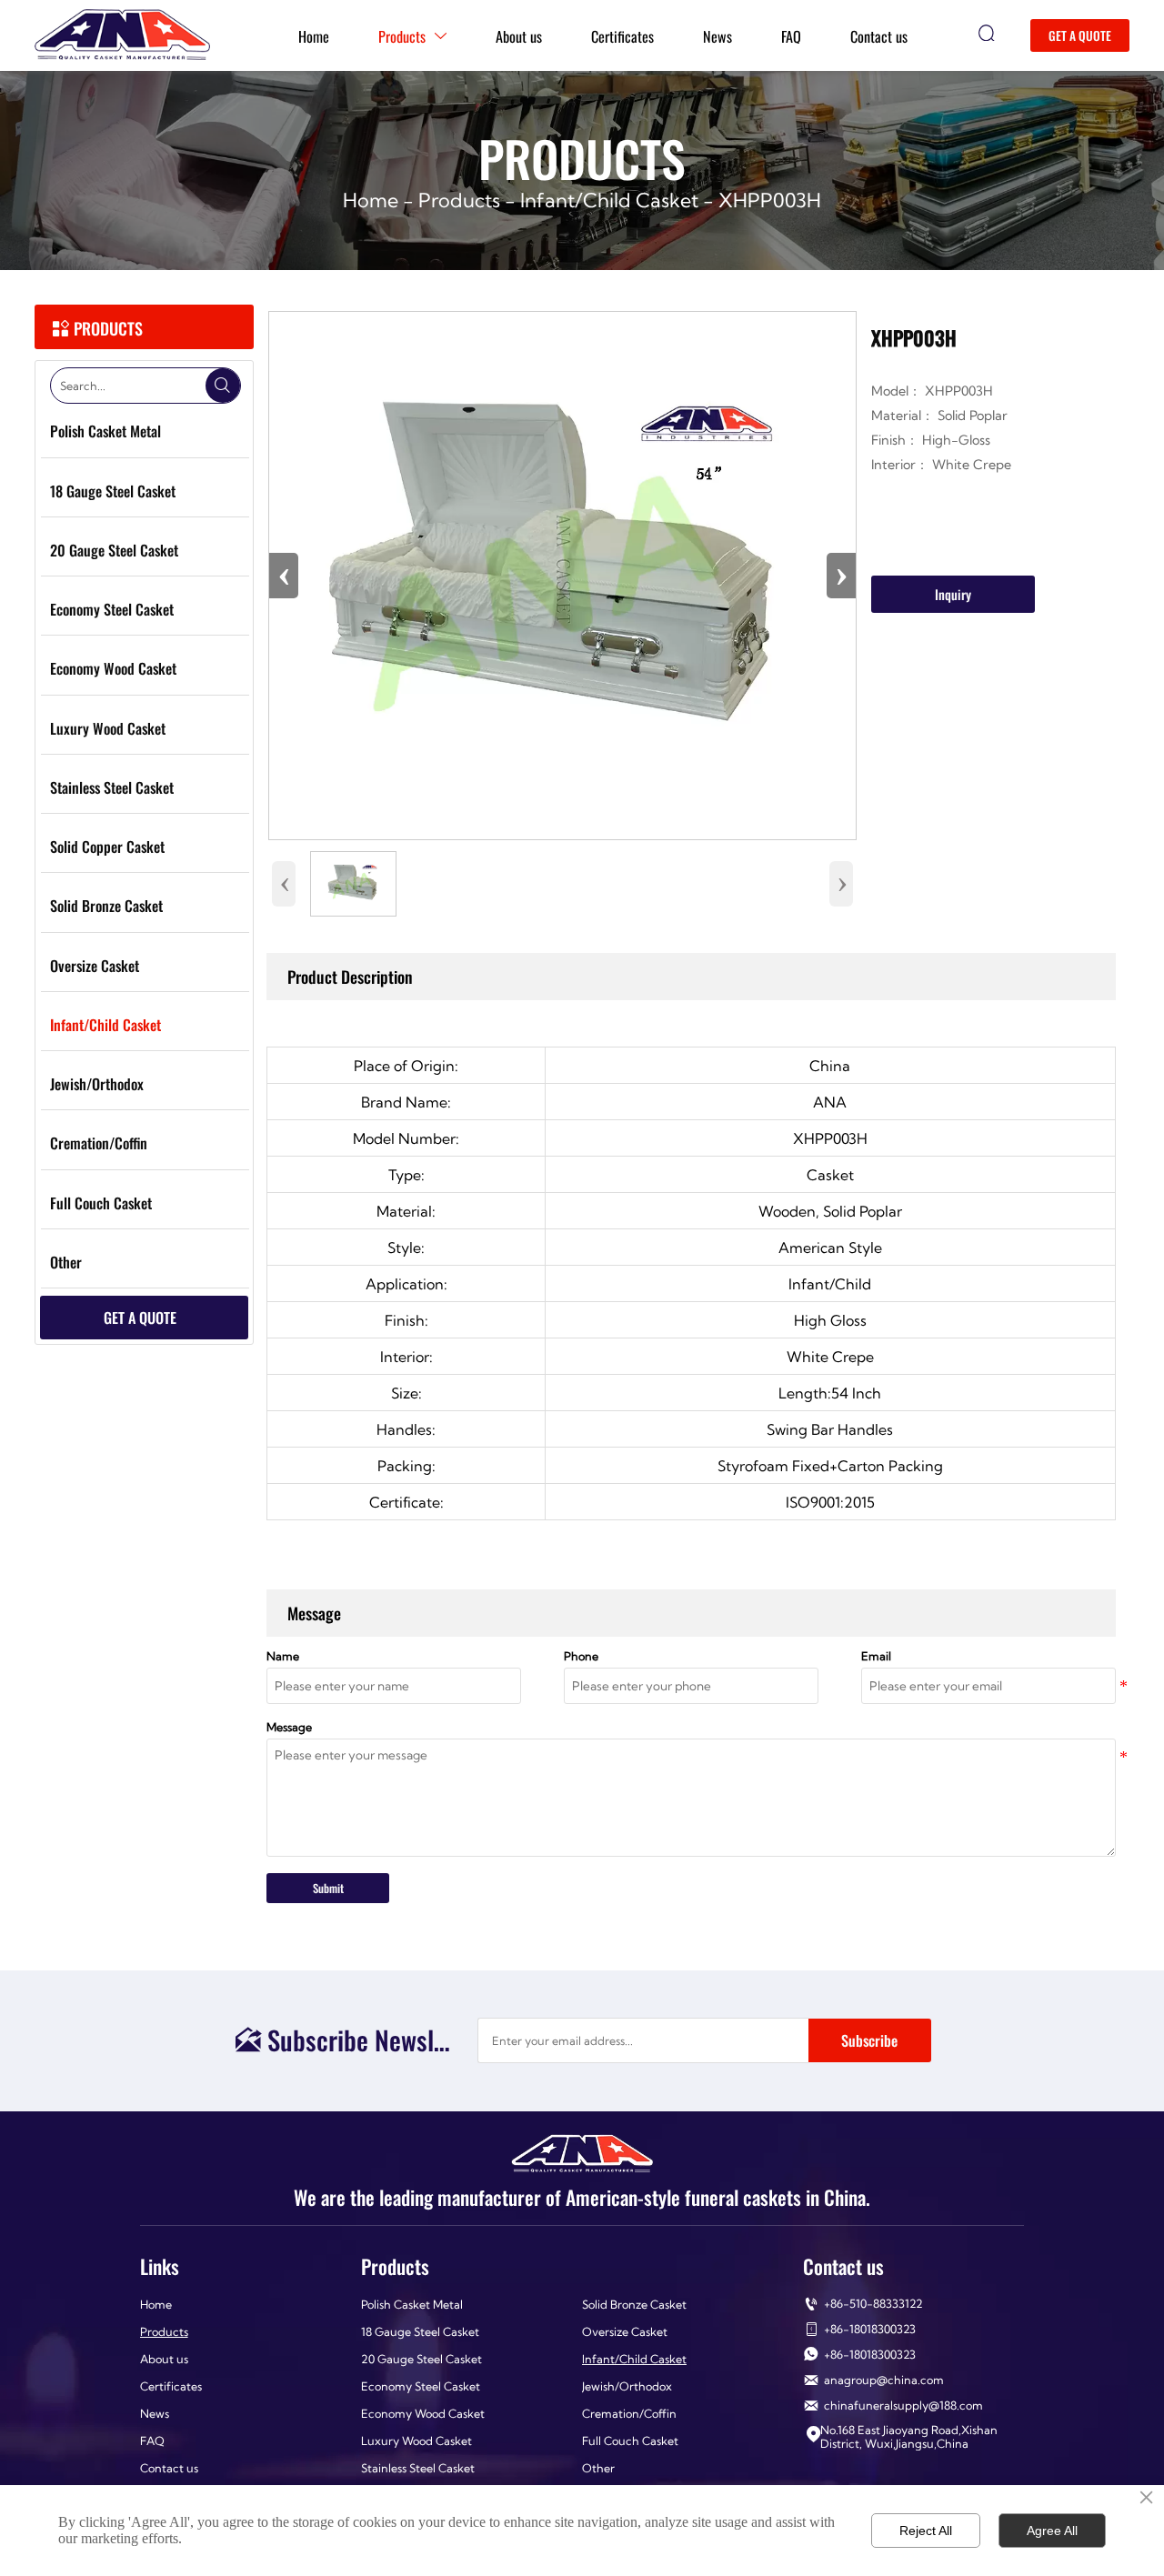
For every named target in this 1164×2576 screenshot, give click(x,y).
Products (459, 200)
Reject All (926, 2531)
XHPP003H (770, 200)
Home (371, 200)
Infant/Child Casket (609, 200)
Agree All (1052, 2531)
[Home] (122, 35)
